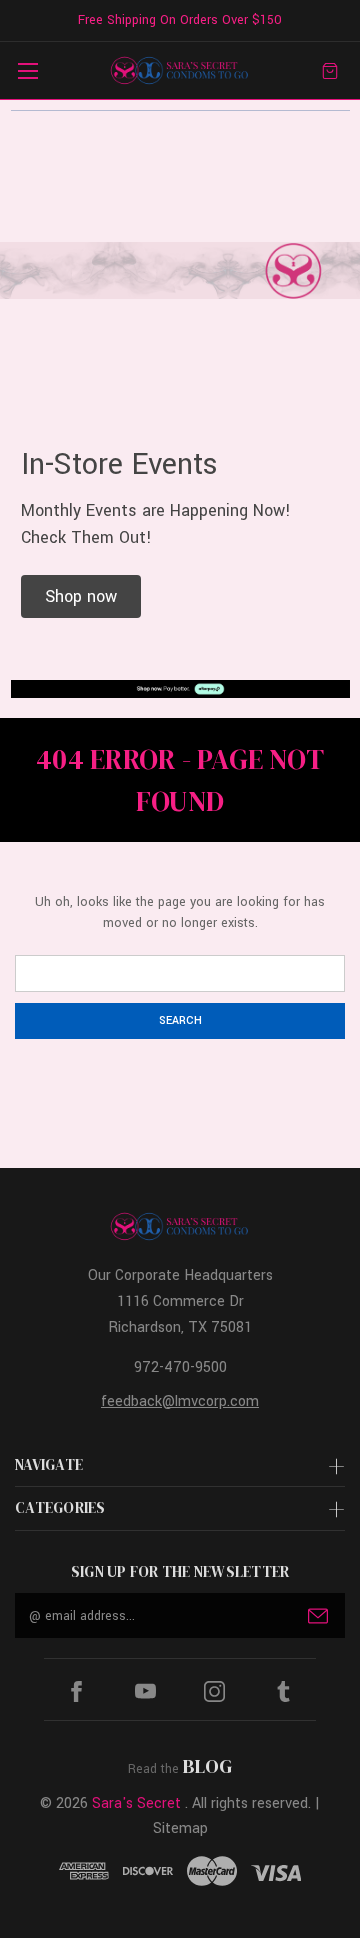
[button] (81, 596)
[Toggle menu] (27, 70)
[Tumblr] (283, 1691)
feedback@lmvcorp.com (180, 1401)
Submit (318, 1616)
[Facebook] (76, 1691)
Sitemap (180, 1828)
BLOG (207, 1766)
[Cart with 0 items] (330, 70)
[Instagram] (214, 1691)
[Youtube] (145, 1691)
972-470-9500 (180, 1367)
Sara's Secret (136, 1803)
